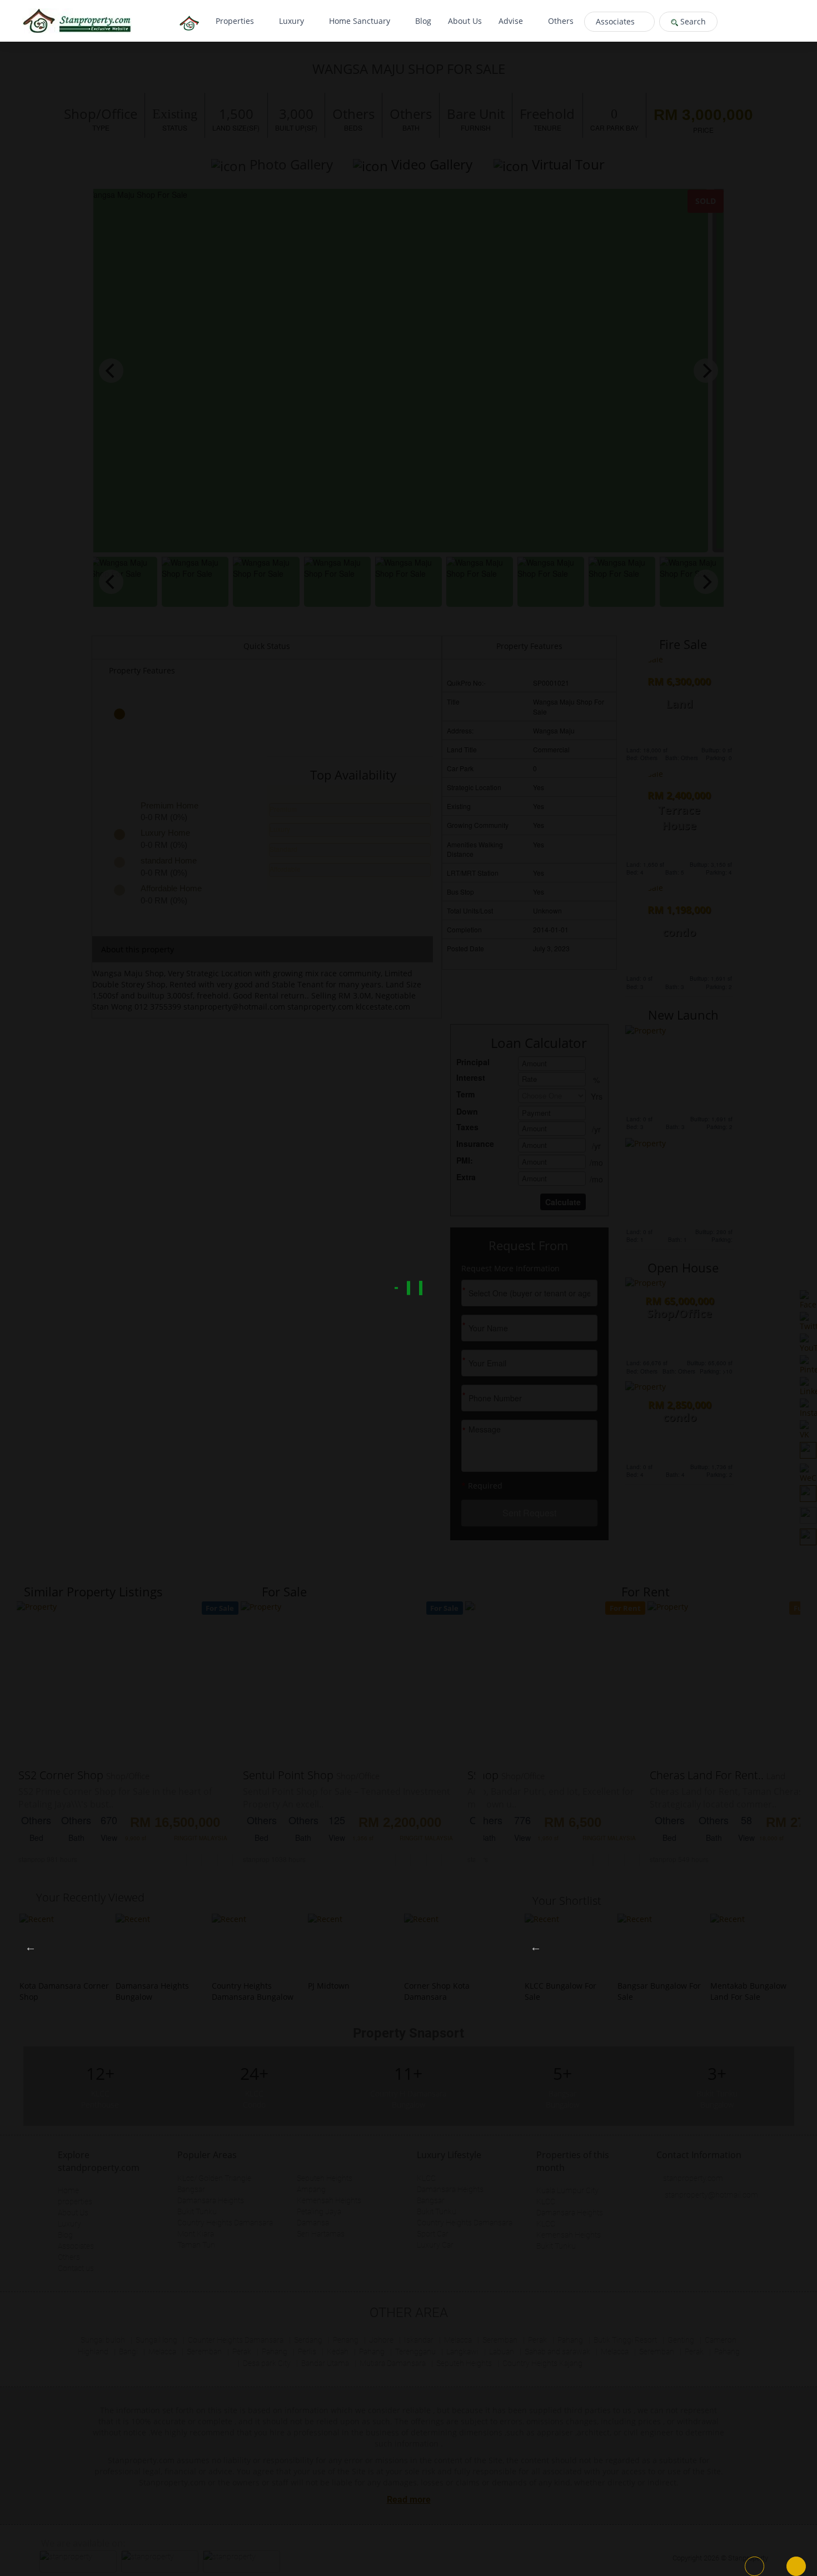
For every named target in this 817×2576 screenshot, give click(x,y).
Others (561, 21)
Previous (31, 1947)
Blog (423, 21)
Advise (512, 21)
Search (692, 21)
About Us (465, 21)
